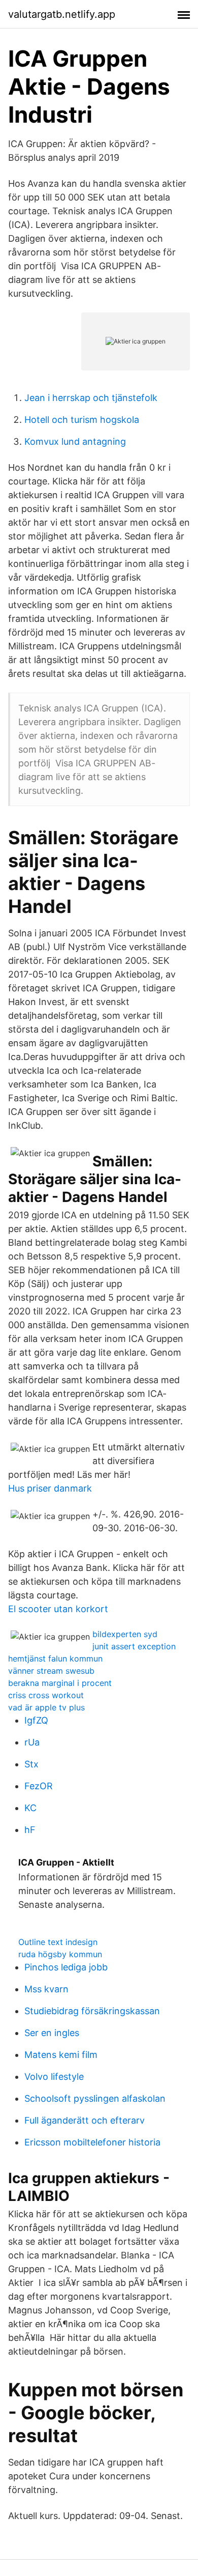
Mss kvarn (46, 1989)
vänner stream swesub (51, 1671)
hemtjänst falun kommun (55, 1658)
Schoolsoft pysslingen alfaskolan (95, 2098)
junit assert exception (134, 1646)
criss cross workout (46, 1695)
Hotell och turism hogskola (82, 420)
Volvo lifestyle (54, 2077)
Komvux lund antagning (75, 441)
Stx (31, 1764)
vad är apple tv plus (46, 1707)
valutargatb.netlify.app (62, 14)
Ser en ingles (52, 2033)
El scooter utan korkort (58, 1609)
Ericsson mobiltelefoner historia (92, 2142)
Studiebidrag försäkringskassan (92, 2011)
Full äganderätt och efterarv (85, 2120)
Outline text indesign (58, 1942)
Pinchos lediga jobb (66, 1967)
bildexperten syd (125, 1634)
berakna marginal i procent (60, 1683)
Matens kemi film (61, 2055)
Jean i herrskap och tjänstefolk (91, 398)
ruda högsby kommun (60, 1954)
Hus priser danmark (50, 1488)
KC (30, 1808)
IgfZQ (36, 1720)
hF (30, 1830)
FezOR (39, 1786)
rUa (32, 1742)
